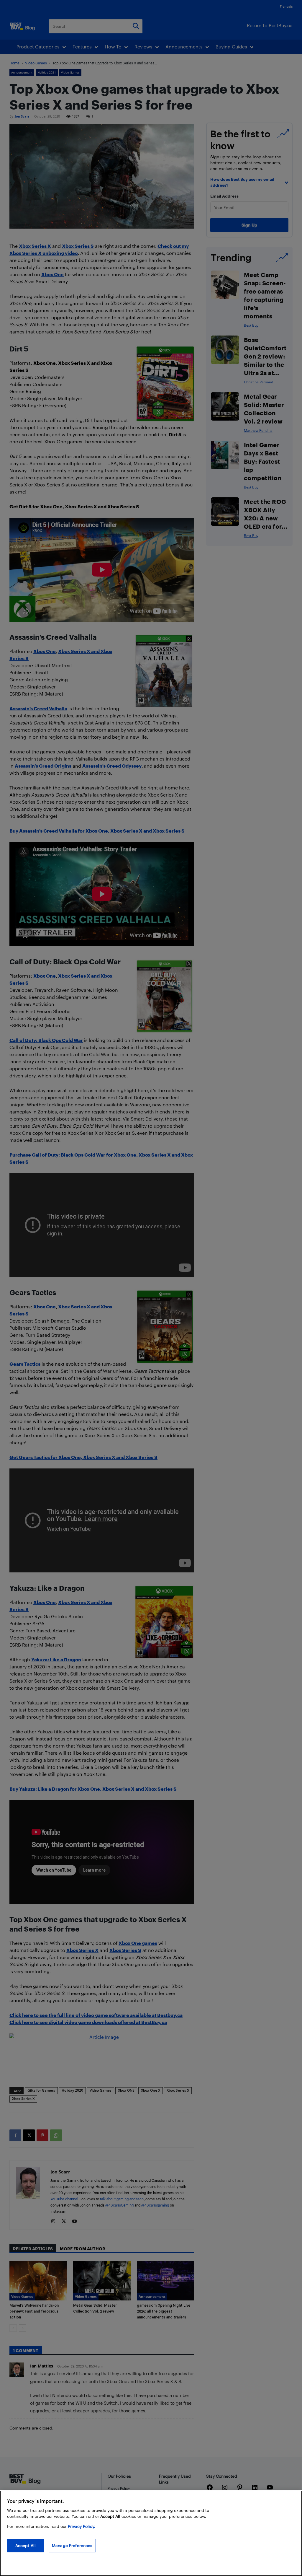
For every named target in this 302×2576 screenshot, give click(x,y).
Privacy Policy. (82, 2526)
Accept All (26, 2545)
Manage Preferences (72, 2545)
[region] (151, 2533)
